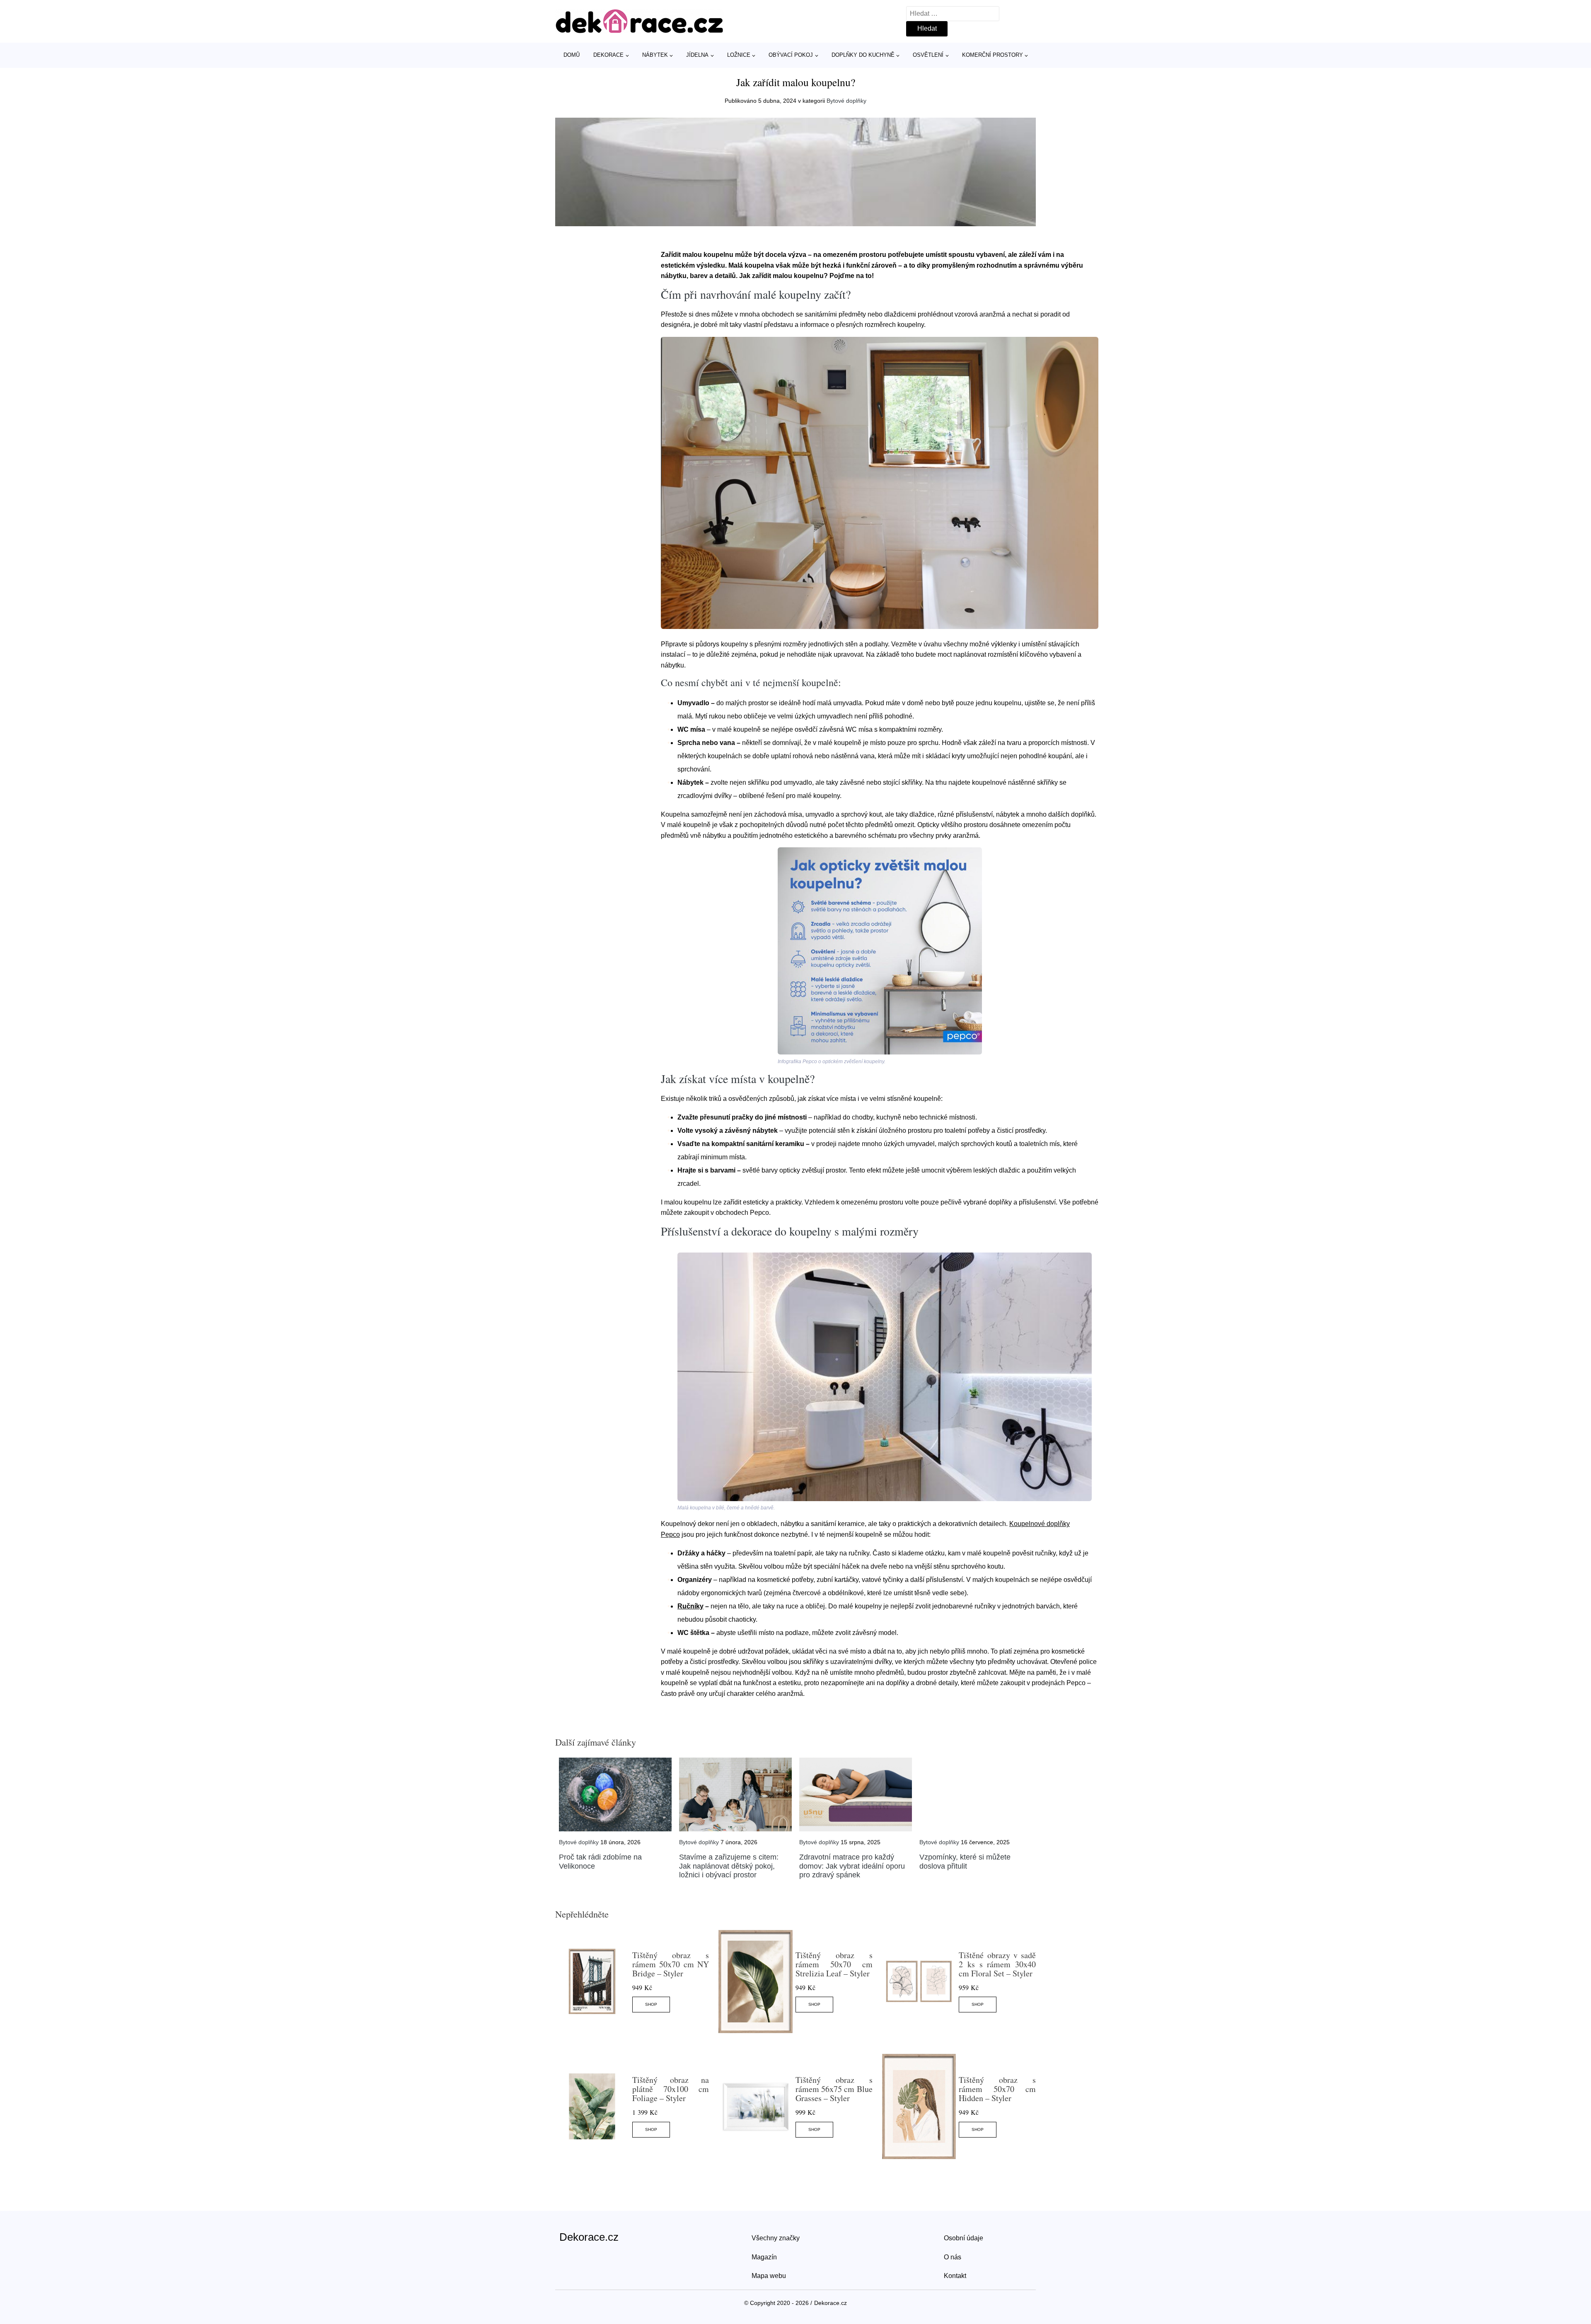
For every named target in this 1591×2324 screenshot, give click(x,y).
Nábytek (655, 55)
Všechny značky (776, 2238)
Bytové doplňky (846, 101)
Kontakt (955, 2276)
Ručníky (690, 1606)
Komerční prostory (993, 55)
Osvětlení (928, 55)
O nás (953, 2257)
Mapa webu (769, 2276)
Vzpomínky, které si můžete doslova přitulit (965, 1862)
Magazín (764, 2257)
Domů (572, 55)
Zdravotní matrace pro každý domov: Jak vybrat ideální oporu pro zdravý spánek (852, 1866)
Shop (651, 2004)
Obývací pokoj (791, 55)
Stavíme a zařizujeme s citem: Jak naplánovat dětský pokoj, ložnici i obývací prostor (729, 1866)
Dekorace (608, 55)
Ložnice (739, 55)
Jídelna (697, 55)
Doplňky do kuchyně (863, 55)
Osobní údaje (964, 2238)
